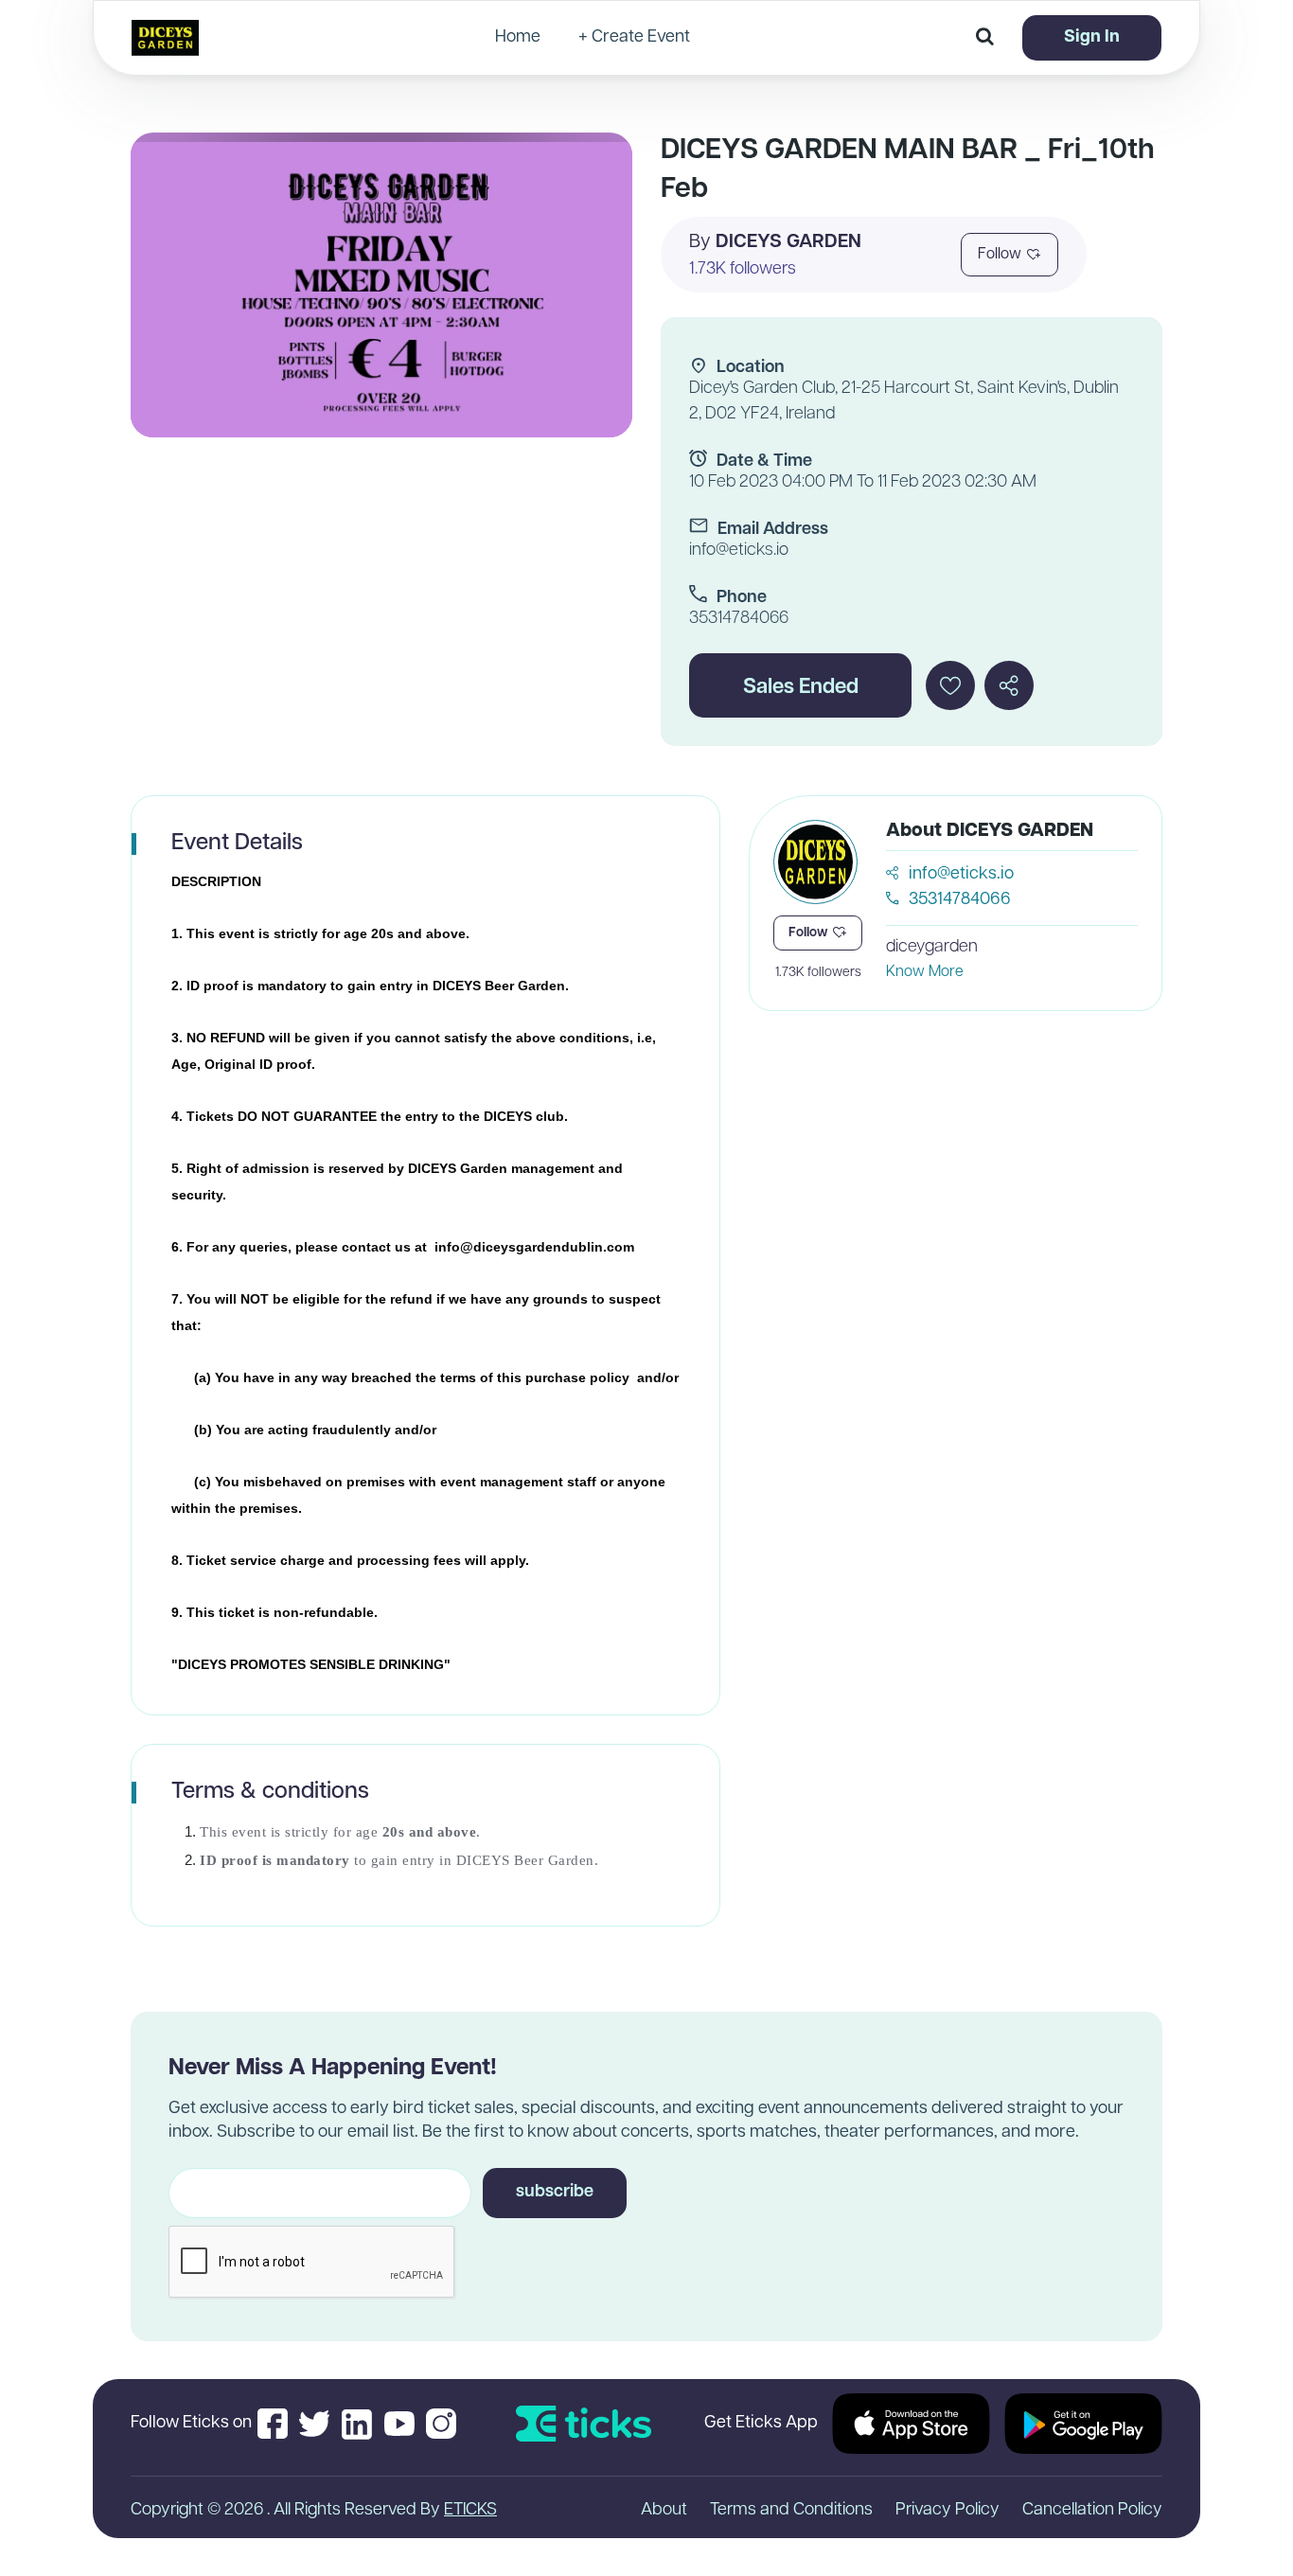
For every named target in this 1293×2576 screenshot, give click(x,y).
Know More (925, 972)
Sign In (1092, 38)
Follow (1000, 255)
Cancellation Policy (1092, 2511)
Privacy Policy (948, 2511)
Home (518, 38)
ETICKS (470, 2511)
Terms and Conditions (791, 2511)
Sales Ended (801, 688)
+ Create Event (634, 38)
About (664, 2511)
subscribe (555, 2193)
